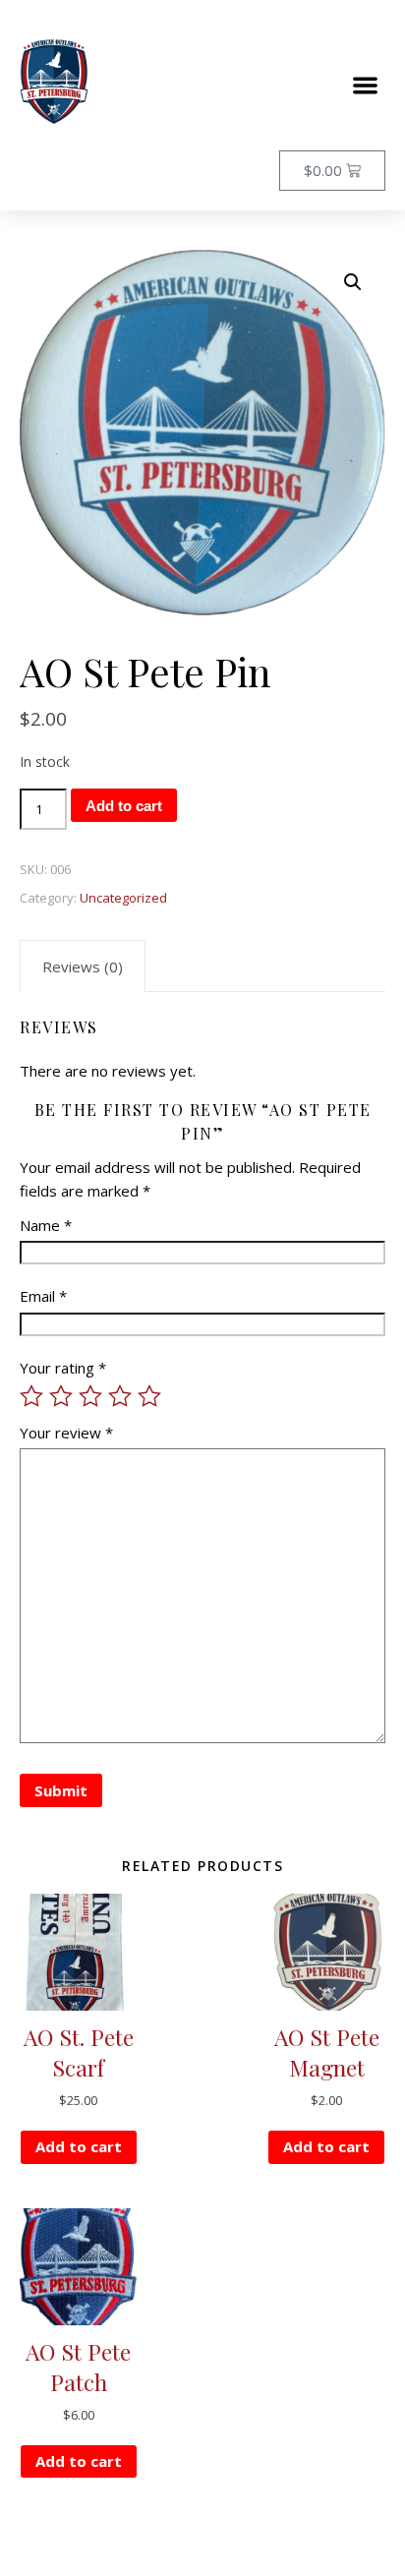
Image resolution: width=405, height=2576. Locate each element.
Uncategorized (123, 898)
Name (46, 1225)
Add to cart (124, 806)
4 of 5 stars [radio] (120, 1396)
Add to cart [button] (79, 2146)
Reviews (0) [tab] (83, 966)
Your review (66, 1433)
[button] (366, 85)
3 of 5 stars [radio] (90, 1396)
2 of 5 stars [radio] (61, 1396)
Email (43, 1296)
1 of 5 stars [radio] (31, 1396)
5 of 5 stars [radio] (149, 1396)
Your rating (63, 1368)
